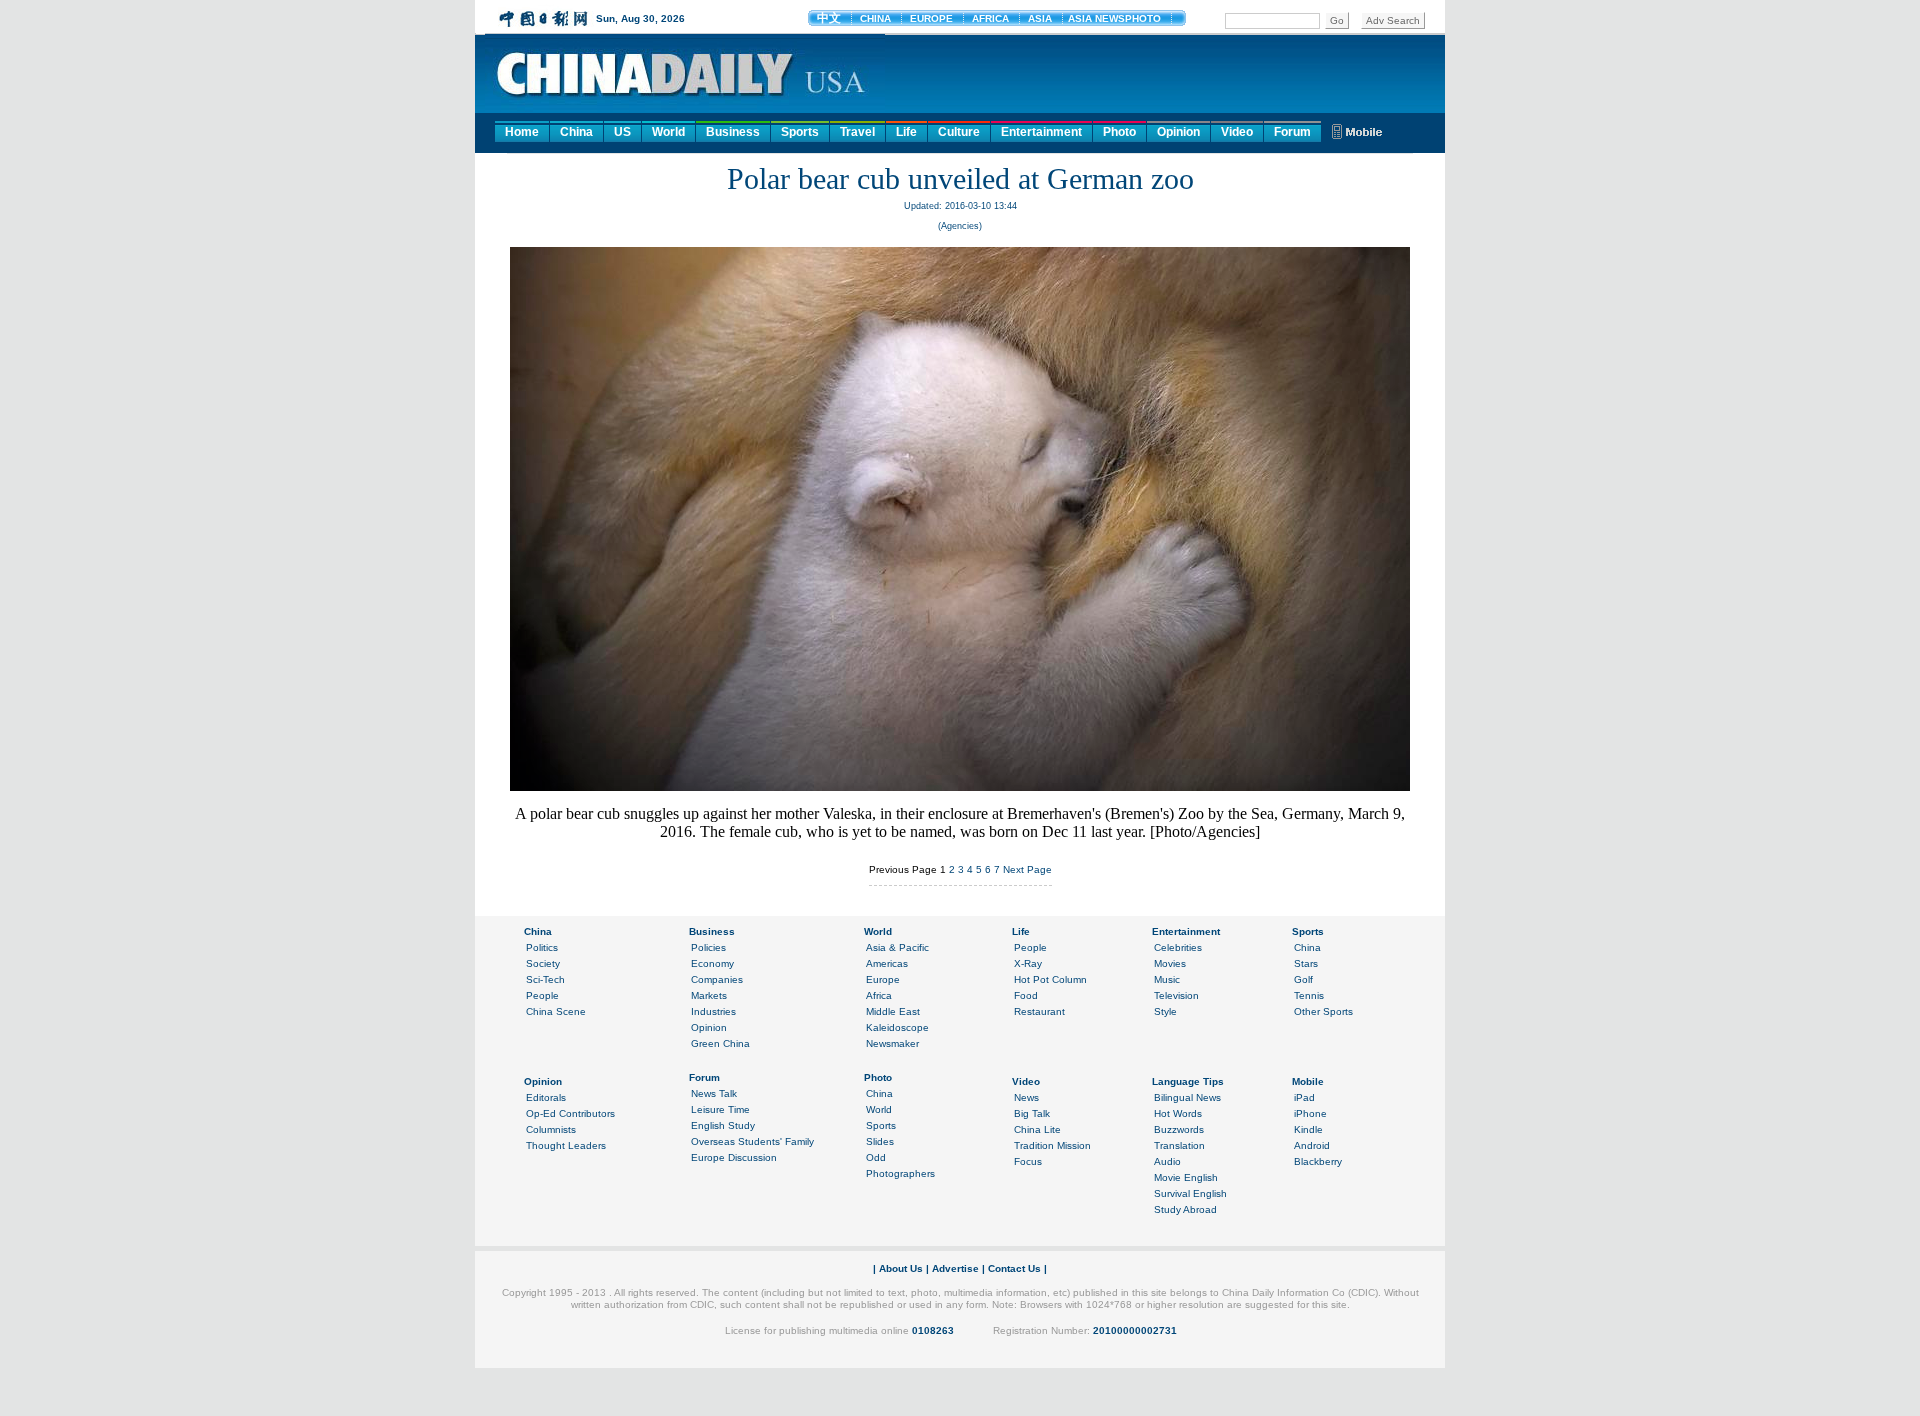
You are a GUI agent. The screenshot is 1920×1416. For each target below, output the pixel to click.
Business (733, 132)
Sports (800, 132)
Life (906, 132)
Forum (1292, 132)
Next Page (1027, 869)
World (668, 132)
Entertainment (1041, 132)
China (576, 132)
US (622, 132)
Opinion (1178, 132)
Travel (857, 132)
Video (1237, 132)
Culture (959, 132)
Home (522, 132)
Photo (1119, 132)
